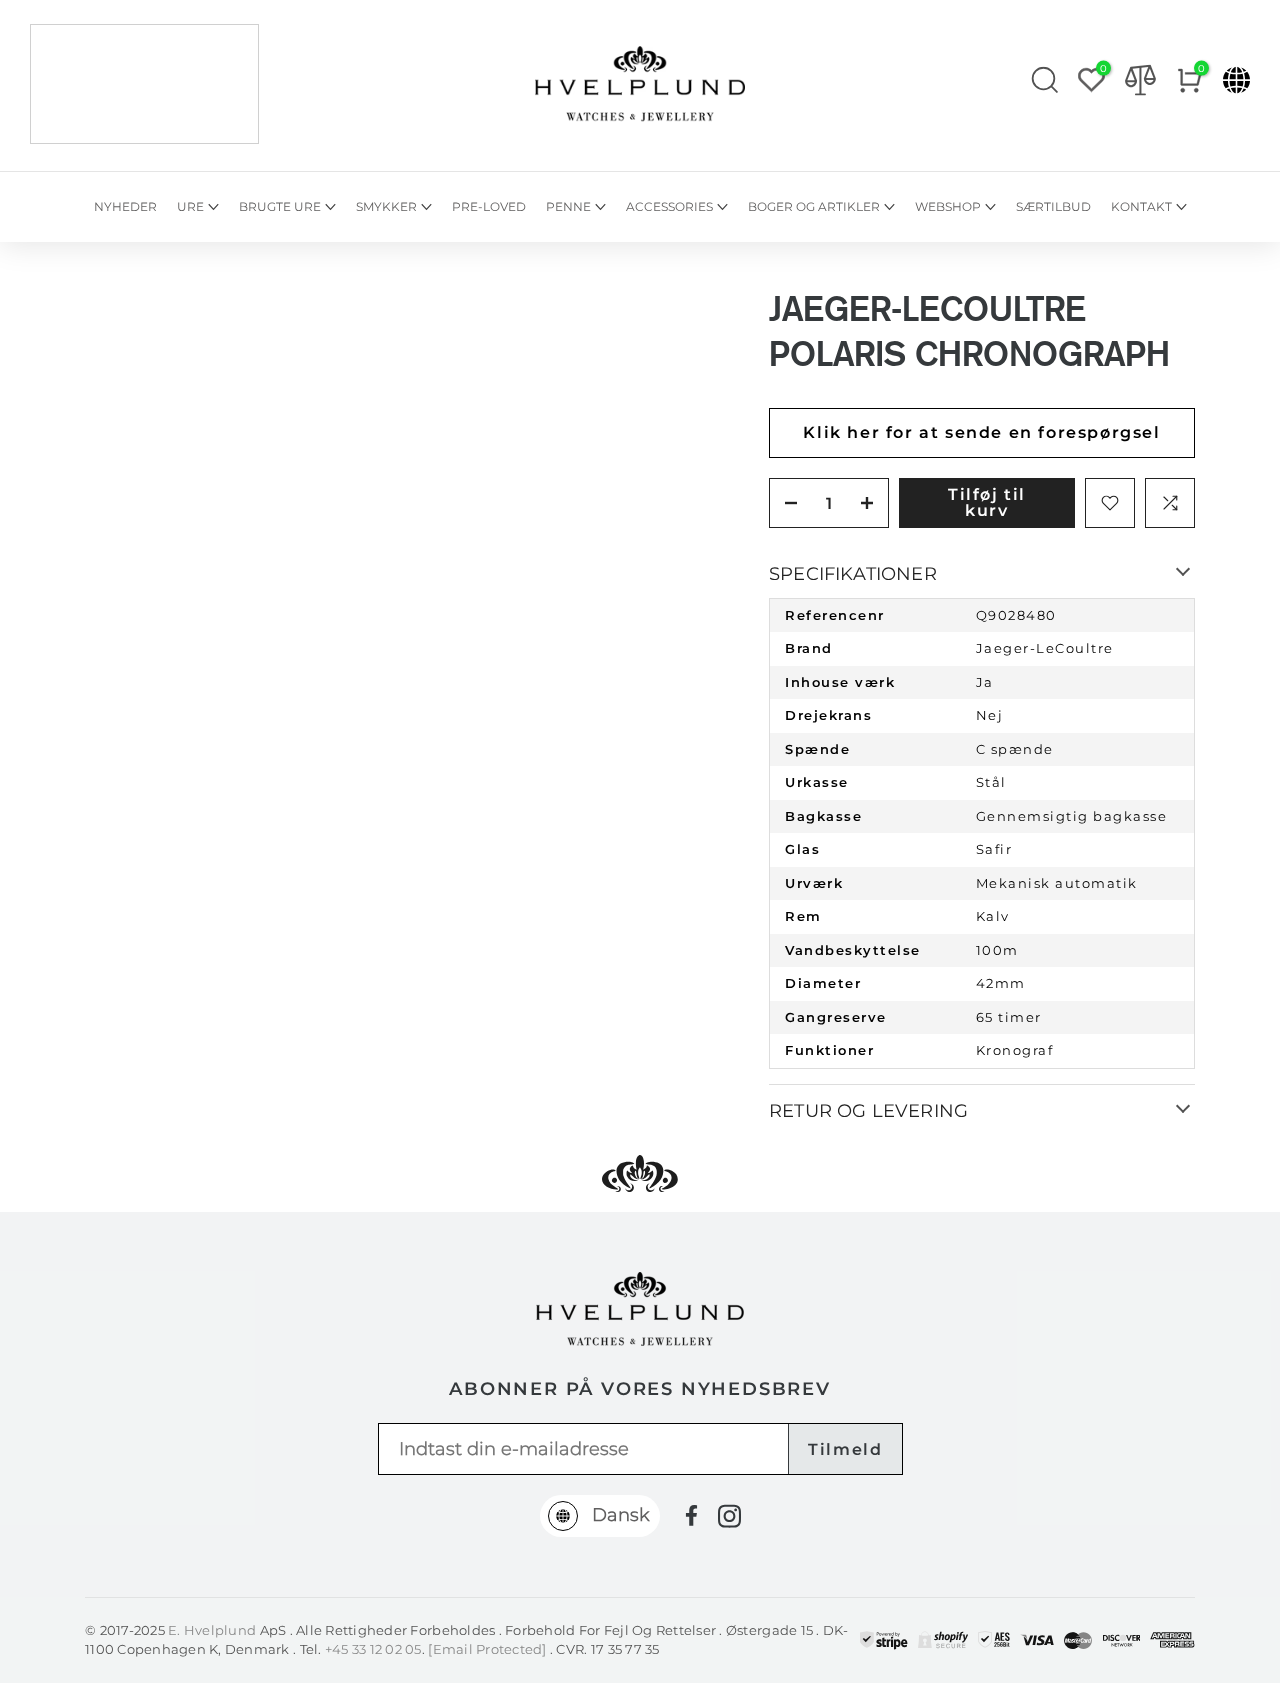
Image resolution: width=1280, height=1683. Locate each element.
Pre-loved (489, 206)
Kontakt (1141, 206)
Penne (568, 206)
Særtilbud (1053, 206)
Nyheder (125, 206)
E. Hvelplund (212, 1630)
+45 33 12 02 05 (373, 1649)
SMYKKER (386, 206)
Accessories (669, 206)
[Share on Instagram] (729, 1516)
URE (190, 206)
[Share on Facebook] (691, 1515)
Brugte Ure (280, 206)
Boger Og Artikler (814, 206)
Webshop (948, 206)
